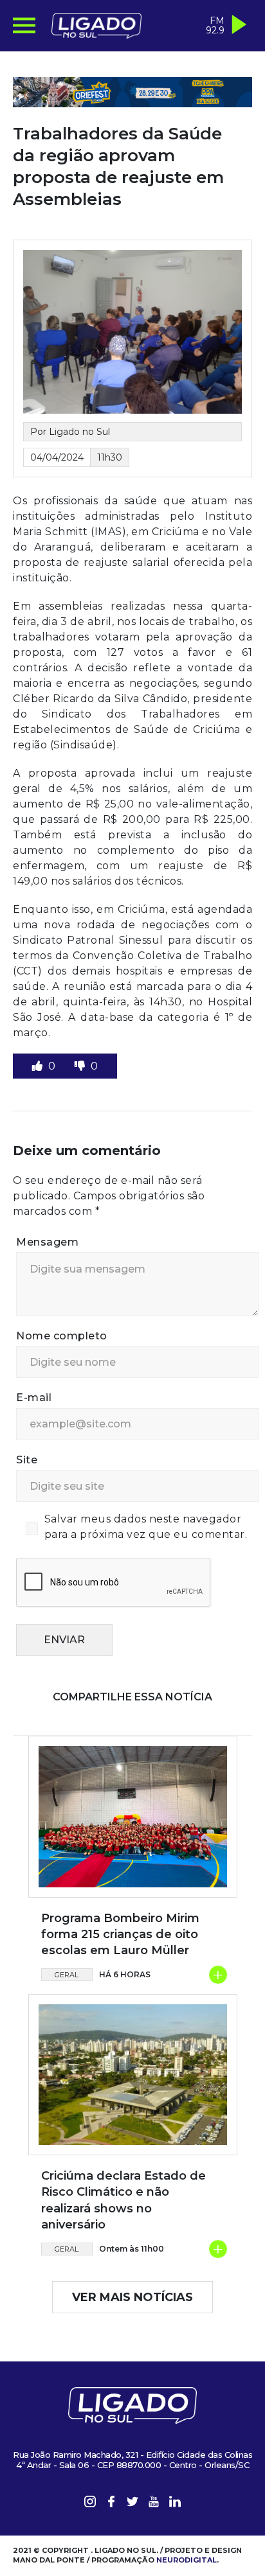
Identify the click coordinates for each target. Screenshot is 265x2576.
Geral (67, 1975)
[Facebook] (111, 2504)
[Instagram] (90, 2504)
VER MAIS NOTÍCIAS (132, 2297)
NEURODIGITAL (187, 2560)
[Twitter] (132, 2504)
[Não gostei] (81, 1066)
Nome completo (62, 1336)
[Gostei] (39, 1066)
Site (27, 1460)
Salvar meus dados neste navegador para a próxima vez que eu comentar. (146, 1527)
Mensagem (47, 1242)
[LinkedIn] (175, 2504)
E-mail (34, 1398)
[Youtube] (154, 2504)
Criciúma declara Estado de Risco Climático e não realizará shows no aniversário (123, 2200)
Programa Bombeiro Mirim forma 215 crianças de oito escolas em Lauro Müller (120, 1934)
